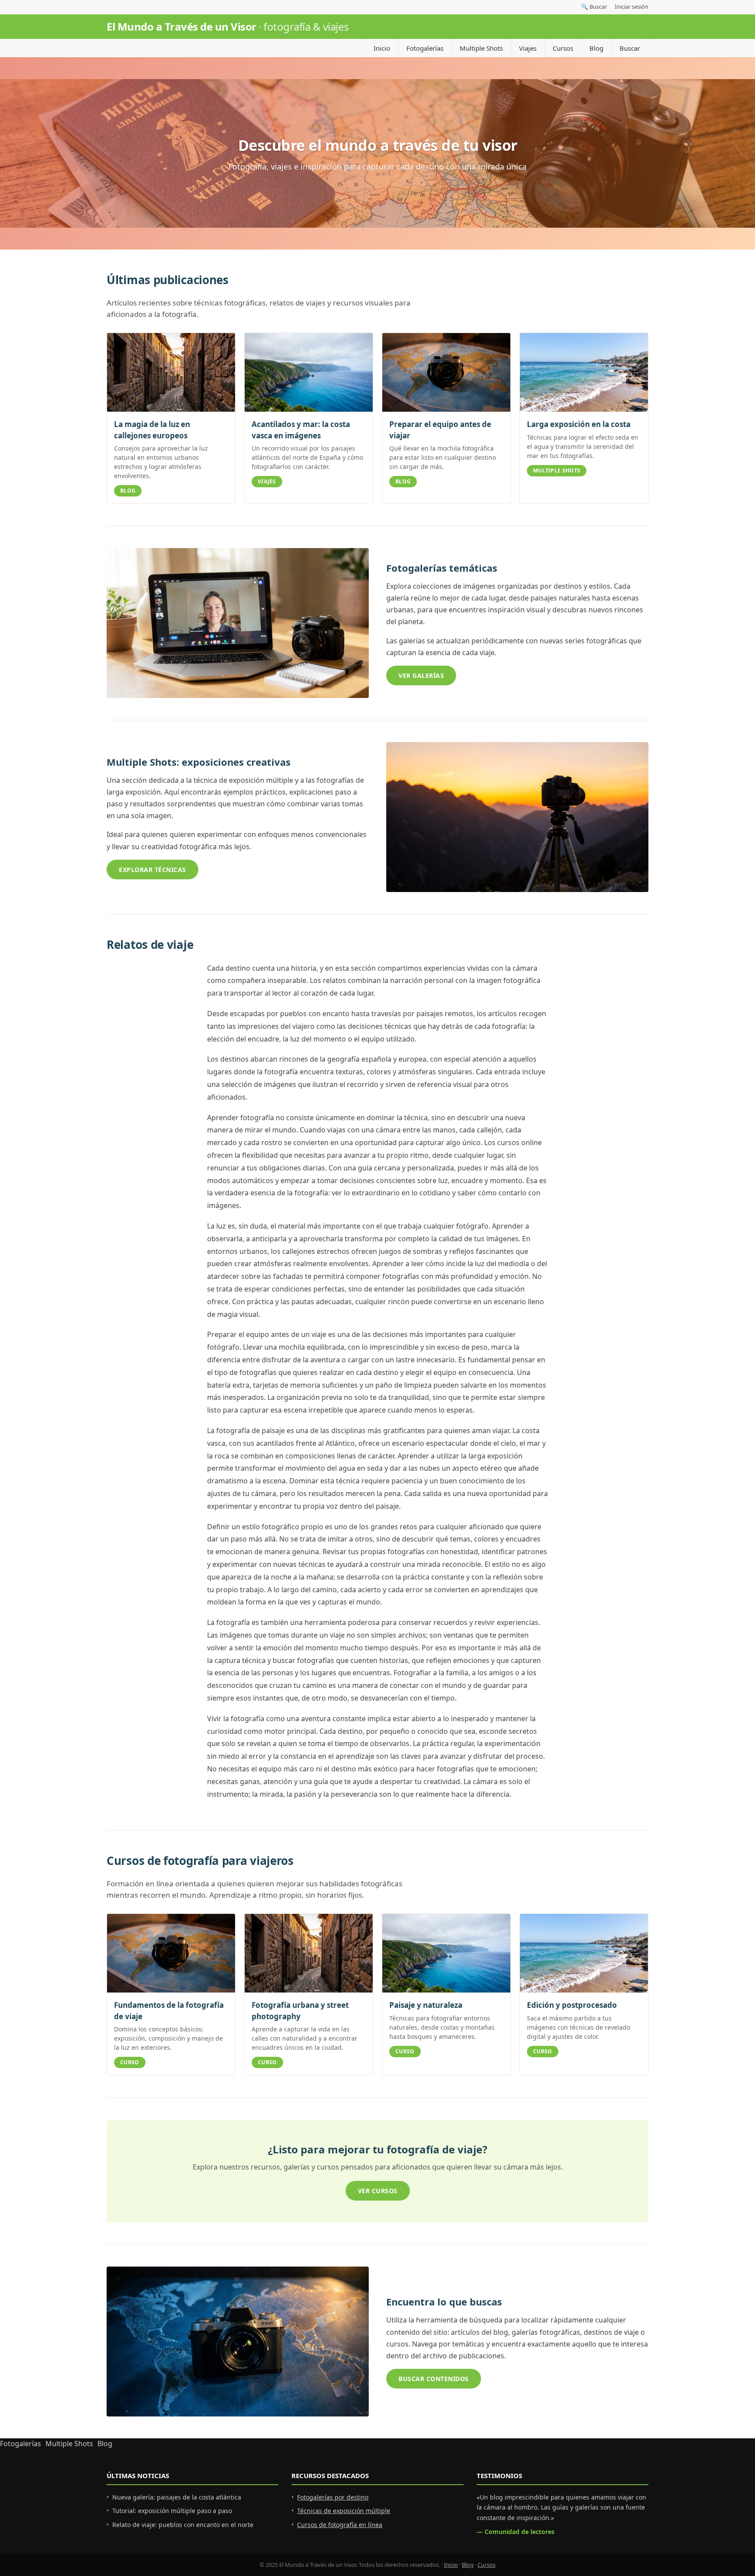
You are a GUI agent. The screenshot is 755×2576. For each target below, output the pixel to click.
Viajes (528, 48)
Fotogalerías (425, 48)
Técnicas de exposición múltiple (344, 2511)
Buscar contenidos (434, 2379)
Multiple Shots (481, 48)
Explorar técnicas (152, 870)
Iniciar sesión (632, 7)
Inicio (382, 48)
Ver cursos (378, 2191)
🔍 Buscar (594, 7)
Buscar (630, 48)
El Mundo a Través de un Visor (228, 26)
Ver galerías (421, 675)
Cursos (563, 48)
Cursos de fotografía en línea (340, 2525)
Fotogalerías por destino (333, 2497)
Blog (596, 48)
